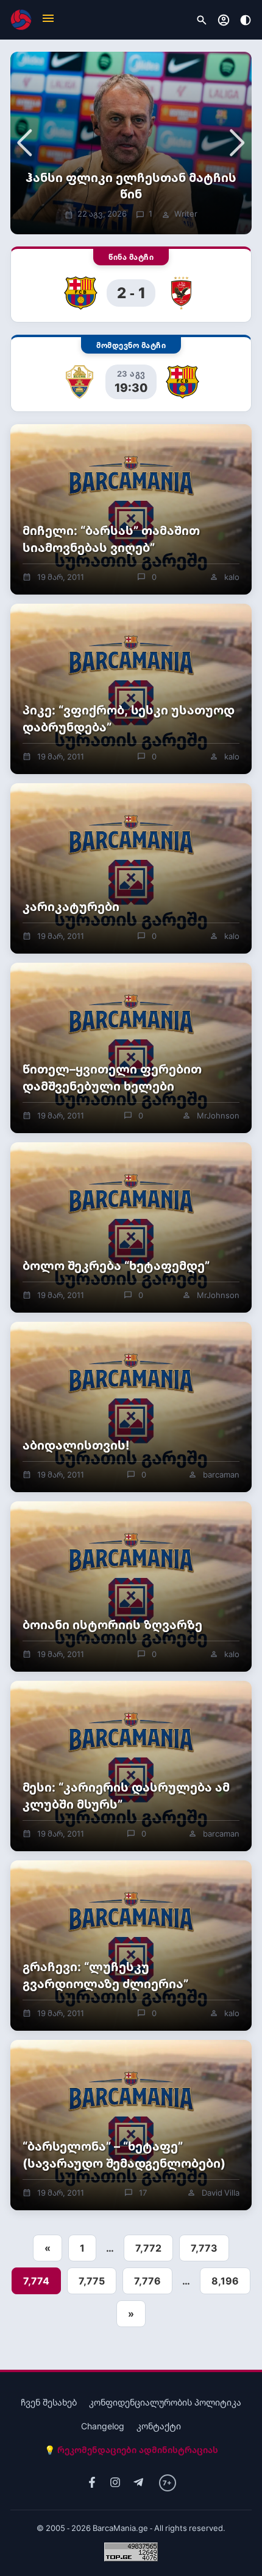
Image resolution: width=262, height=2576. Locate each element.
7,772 (148, 2248)
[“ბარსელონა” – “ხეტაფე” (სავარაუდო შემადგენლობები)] (131, 2125)
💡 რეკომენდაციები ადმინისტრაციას (131, 2450)
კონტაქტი (159, 2426)
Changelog (103, 2426)
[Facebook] (92, 2483)
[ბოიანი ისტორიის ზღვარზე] (131, 1586)
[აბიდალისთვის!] (131, 1407)
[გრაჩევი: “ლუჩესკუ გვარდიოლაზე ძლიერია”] (131, 1946)
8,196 (225, 2281)
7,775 (92, 2281)
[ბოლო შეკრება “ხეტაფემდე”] (131, 1227)
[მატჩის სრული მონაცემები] (131, 285)
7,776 (147, 2281)
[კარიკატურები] (131, 868)
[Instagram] (115, 2483)
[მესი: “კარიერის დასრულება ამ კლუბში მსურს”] (131, 1766)
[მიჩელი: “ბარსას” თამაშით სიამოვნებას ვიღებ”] (131, 509)
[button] (48, 20)
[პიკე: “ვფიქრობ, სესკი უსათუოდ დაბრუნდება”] (131, 689)
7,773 (204, 2248)
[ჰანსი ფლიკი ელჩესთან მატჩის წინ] (131, 143)
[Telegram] (138, 2483)
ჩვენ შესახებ (49, 2402)
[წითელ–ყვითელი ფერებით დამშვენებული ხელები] (131, 1048)
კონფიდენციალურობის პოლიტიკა (165, 2402)
